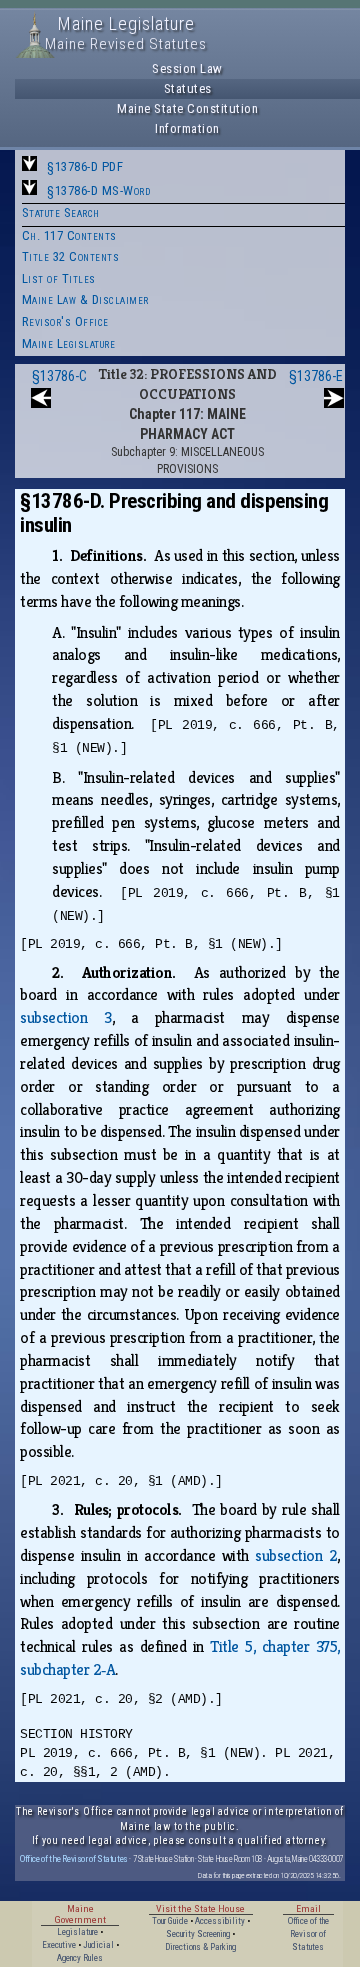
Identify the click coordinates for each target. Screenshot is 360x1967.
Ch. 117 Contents (69, 235)
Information (187, 128)
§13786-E (316, 376)
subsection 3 (65, 1017)
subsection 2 (296, 1555)
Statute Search (61, 212)
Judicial (98, 1945)
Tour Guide (170, 1921)
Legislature (77, 1932)
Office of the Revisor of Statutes (74, 1858)
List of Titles (59, 278)
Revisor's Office (65, 321)
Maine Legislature (69, 343)
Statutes (188, 88)
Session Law (187, 68)
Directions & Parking (200, 1947)
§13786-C (59, 376)
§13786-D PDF (85, 166)
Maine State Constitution (187, 108)
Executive (59, 1945)
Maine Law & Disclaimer (85, 299)
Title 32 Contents (71, 256)
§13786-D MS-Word (98, 190)
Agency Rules (80, 1958)
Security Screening (198, 1934)
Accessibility (220, 1921)
